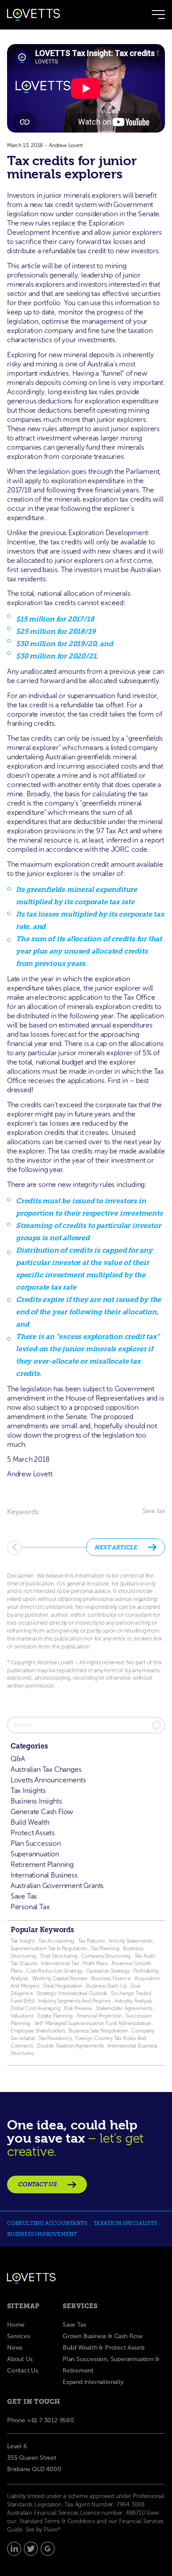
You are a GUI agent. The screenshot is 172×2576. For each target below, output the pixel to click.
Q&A (18, 1759)
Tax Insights (28, 1791)
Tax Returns (92, 1941)
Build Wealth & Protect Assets (104, 2348)
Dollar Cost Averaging (36, 2008)
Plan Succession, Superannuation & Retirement (111, 2365)
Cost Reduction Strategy (54, 1971)
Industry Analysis (133, 2001)
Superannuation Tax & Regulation (49, 1948)
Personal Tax (30, 1907)
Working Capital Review (60, 1978)
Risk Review (77, 2008)
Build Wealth (30, 1822)
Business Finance (111, 1978)
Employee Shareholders (38, 2031)
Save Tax (24, 1896)
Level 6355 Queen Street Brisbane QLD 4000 (34, 2458)
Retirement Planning (42, 1865)
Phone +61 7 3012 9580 (41, 2420)
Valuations (22, 2016)
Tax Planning (105, 1948)
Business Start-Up (107, 1986)
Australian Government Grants (57, 1886)
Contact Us (22, 2371)
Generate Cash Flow (42, 1812)
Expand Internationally (93, 2382)
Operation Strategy (108, 1971)
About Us (20, 2359)
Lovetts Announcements (48, 1780)
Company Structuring (106, 1956)
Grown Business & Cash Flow (103, 2336)
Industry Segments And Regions (74, 2001)
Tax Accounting (56, 1941)
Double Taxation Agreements (71, 2046)
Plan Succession (36, 1843)
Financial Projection (99, 2016)
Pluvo (52, 2530)
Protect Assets (33, 1833)
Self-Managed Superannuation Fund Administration (93, 2023)
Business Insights (36, 1801)
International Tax (60, 1963)
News (15, 2348)
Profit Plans (95, 1963)
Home (16, 2325)
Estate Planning (55, 2016)
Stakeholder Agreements (125, 2008)
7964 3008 (131, 2504)
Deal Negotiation (63, 1986)
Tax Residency (55, 2038)
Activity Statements (131, 1941)
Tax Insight (23, 1941)
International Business (44, 1875)
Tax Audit (146, 1956)
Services (18, 2336)
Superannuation (35, 1854)
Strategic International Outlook (73, 1993)
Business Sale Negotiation (98, 2031)
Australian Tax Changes (46, 1769)
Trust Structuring (59, 1956)
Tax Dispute (24, 1963)
